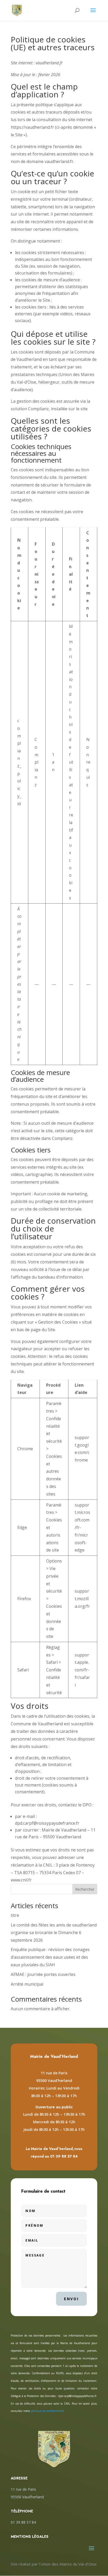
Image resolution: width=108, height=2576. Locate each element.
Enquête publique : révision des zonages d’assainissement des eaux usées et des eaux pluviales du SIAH (50, 1957)
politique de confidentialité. (48, 2411)
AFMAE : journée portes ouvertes (43, 1974)
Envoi (71, 2299)
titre (15, 1915)
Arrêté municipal (27, 1984)
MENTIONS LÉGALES (30, 2536)
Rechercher (85, 1889)
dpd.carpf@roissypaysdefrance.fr (77, 2396)
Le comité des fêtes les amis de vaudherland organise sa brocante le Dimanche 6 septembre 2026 (54, 1933)
